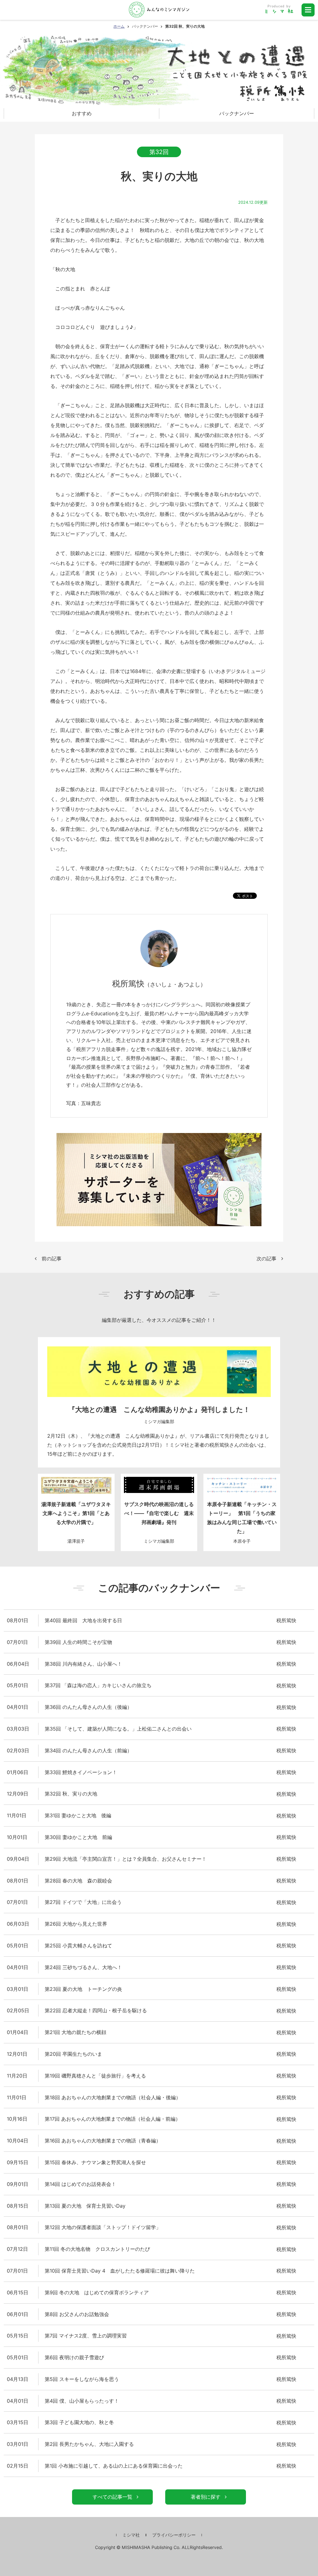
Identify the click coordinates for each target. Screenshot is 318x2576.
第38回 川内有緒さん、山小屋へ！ (83, 1664)
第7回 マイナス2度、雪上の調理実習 (86, 2336)
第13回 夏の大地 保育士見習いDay (85, 2206)
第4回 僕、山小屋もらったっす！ (82, 2401)
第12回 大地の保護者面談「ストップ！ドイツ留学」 (103, 2227)
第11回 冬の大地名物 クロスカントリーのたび (97, 2249)
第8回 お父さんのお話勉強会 (77, 2314)
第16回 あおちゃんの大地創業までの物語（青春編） (103, 2141)
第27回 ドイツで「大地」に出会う (83, 1902)
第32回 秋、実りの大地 (71, 1794)
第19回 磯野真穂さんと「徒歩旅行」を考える (95, 2076)
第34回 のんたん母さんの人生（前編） (88, 1750)
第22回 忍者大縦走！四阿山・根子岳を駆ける (96, 2010)
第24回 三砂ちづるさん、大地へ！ (83, 1967)
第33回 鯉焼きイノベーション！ (81, 1772)
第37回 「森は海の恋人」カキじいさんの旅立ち (98, 1685)
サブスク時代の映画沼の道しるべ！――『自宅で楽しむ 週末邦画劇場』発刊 (159, 1513)
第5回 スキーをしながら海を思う (82, 2379)
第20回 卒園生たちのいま (73, 2054)
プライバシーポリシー (174, 2535)
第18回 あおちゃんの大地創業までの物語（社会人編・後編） (113, 2097)
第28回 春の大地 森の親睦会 (78, 1881)
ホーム (119, 26)
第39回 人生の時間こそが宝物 (78, 1642)
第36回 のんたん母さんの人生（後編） (88, 1707)
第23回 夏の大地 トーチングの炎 (83, 1989)
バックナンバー (145, 26)
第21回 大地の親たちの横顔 (75, 2032)
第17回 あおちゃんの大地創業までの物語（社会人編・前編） (113, 2119)
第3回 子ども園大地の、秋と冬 (79, 2422)
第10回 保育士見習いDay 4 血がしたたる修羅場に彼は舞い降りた (120, 2271)
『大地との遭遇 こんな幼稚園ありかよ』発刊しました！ (159, 1409)
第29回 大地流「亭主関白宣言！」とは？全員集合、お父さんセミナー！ (126, 1859)
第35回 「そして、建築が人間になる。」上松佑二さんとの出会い (118, 1729)
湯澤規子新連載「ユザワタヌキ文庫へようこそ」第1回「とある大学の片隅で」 (76, 1513)
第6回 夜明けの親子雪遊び (74, 2357)
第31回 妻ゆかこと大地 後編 (78, 1815)
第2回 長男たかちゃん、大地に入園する (89, 2444)
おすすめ (82, 113)
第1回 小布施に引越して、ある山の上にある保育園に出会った (114, 2466)
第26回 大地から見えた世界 (76, 1924)
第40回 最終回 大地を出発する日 (83, 1620)
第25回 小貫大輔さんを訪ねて (78, 1946)
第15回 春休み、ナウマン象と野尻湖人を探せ (95, 2162)
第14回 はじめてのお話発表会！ (80, 2184)
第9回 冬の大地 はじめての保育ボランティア (97, 2292)
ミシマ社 (131, 2535)
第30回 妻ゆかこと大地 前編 (78, 1837)
